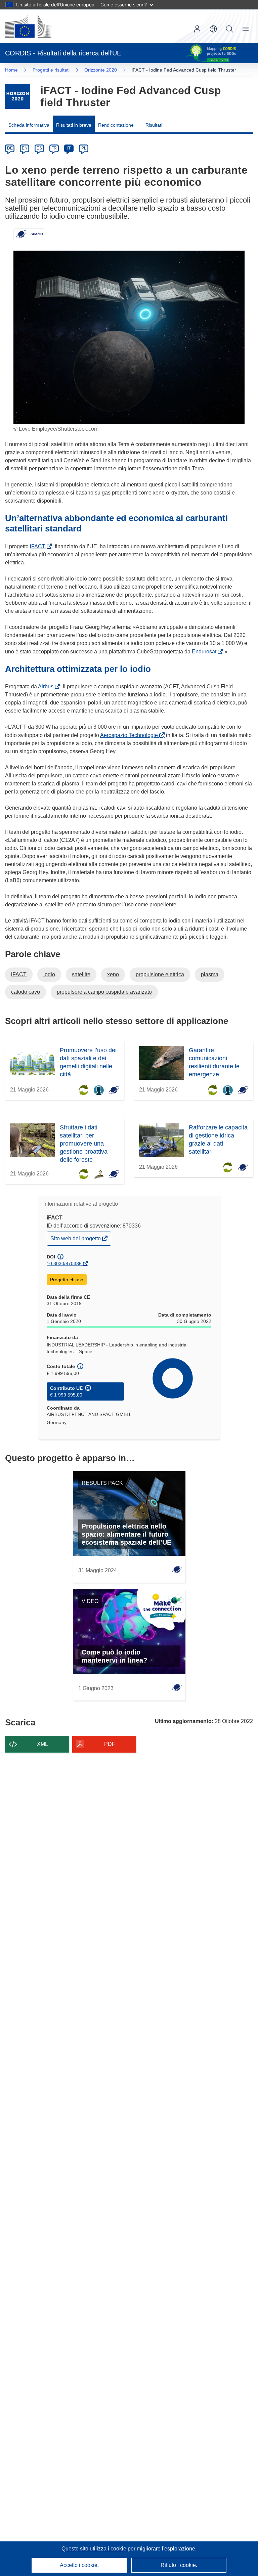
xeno (113, 974)
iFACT (39, 546)
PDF (110, 1744)
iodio (49, 974)
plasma (210, 974)
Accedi (197, 29)
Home (11, 70)
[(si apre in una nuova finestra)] (28, 26)
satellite (81, 974)
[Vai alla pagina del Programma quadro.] (18, 96)
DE (10, 148)
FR (54, 148)
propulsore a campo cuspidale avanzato (104, 992)
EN (25, 148)
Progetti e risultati (51, 70)
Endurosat (205, 652)
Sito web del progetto (76, 1240)
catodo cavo (26, 992)
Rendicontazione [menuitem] (116, 125)
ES (39, 148)
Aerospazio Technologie (130, 735)
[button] (213, 29)
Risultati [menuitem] (154, 125)
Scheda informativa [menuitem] (29, 125)
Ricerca (229, 29)
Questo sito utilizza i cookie (95, 2549)
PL (84, 148)
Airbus (47, 686)
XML (42, 1744)
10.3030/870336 (64, 1263)
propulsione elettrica (160, 974)
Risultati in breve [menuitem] (74, 125)
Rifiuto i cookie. (179, 2565)
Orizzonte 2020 (101, 70)
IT (69, 148)
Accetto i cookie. (79, 2565)
